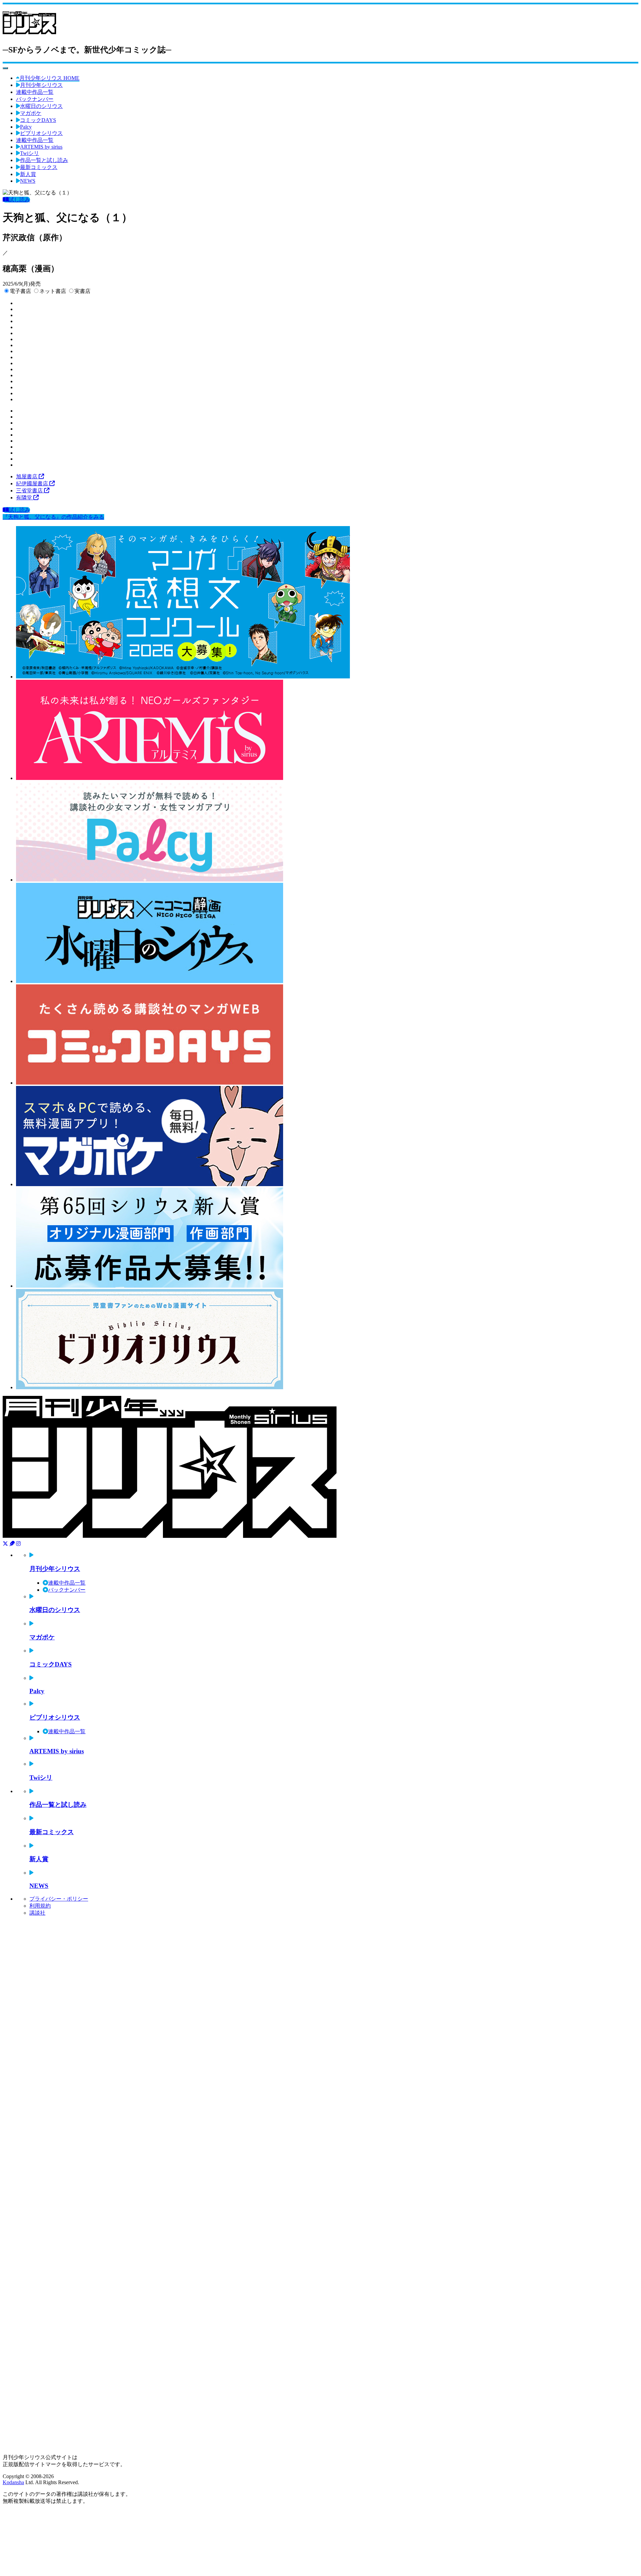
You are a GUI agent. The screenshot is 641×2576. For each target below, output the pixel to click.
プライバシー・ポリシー (59, 1899)
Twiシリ (30, 153)
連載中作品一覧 (35, 92)
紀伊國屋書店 (33, 484)
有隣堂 (25, 498)
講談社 (37, 1913)
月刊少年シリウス (41, 85)
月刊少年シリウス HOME (49, 78)
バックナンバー (35, 99)
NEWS (28, 181)
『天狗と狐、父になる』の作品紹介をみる (53, 517)
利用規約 (40, 1906)
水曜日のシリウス (41, 106)
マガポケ (31, 113)
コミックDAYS (38, 120)
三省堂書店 (30, 491)
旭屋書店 (27, 476)
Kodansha (13, 2482)
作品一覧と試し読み (44, 160)
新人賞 (28, 174)
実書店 (82, 291)
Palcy (26, 127)
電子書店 (20, 291)
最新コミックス (39, 167)
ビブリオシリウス (41, 133)
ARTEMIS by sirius (41, 147)
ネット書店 (53, 291)
